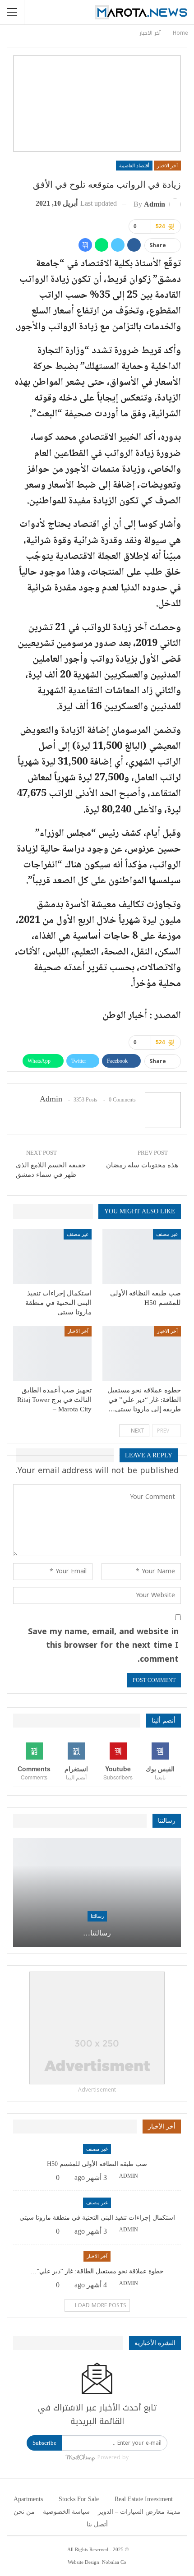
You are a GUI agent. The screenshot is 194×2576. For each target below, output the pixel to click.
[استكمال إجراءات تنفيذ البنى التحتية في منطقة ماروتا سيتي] (52, 1257)
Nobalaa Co (114, 2562)
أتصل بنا (97, 2524)
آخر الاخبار (167, 166)
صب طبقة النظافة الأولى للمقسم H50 (97, 2164)
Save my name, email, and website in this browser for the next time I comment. (103, 1645)
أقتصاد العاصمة (134, 166)
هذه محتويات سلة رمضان (142, 1165)
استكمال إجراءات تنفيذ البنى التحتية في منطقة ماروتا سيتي (97, 2218)
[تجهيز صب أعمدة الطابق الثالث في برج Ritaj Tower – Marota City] (52, 1354)
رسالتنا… (97, 1933)
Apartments (28, 2499)
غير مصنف (167, 1234)
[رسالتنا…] (97, 1893)
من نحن (24, 2512)
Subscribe (44, 2443)
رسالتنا (97, 1916)
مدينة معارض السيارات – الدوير (139, 2512)
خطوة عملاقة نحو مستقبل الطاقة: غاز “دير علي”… (97, 2271)
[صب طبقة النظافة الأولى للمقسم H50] (142, 1257)
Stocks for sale (79, 2499)
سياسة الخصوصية (66, 2512)
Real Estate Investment (144, 2499)
